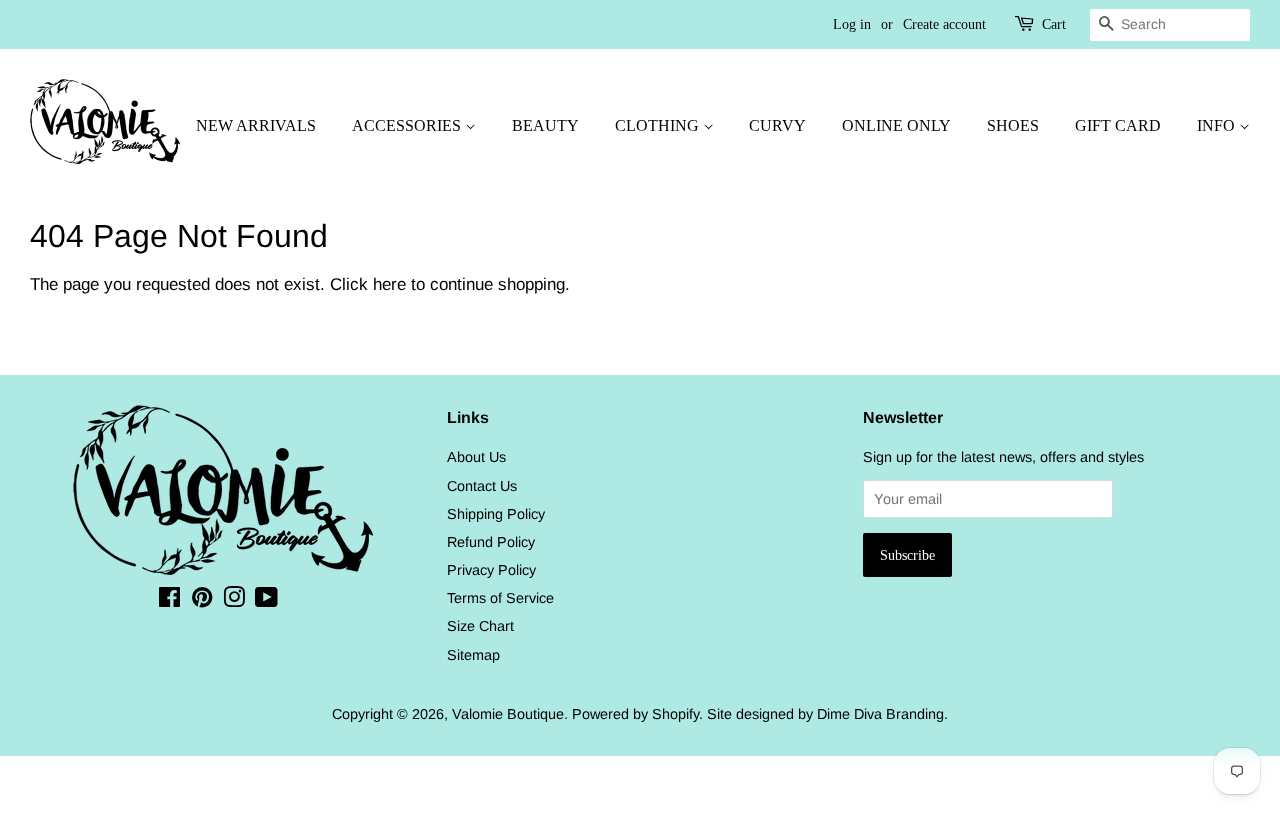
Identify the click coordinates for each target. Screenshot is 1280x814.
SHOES (1013, 125)
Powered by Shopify (635, 714)
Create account (944, 24)
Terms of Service (500, 598)
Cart (1054, 24)
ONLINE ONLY (896, 125)
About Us (476, 457)
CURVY (777, 125)
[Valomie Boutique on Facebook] (169, 601)
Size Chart (480, 626)
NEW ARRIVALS (256, 125)
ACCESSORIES (408, 125)
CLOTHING (659, 125)
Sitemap (473, 655)
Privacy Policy (491, 570)
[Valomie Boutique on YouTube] (266, 601)
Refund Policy (491, 542)
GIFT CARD (1118, 125)
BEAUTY (545, 125)
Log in (852, 24)
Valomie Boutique (508, 714)
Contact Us (482, 486)
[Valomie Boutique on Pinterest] (202, 601)
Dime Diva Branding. (882, 714)
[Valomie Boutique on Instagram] (234, 601)
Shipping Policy (496, 514)
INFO (1218, 125)
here (389, 284)
